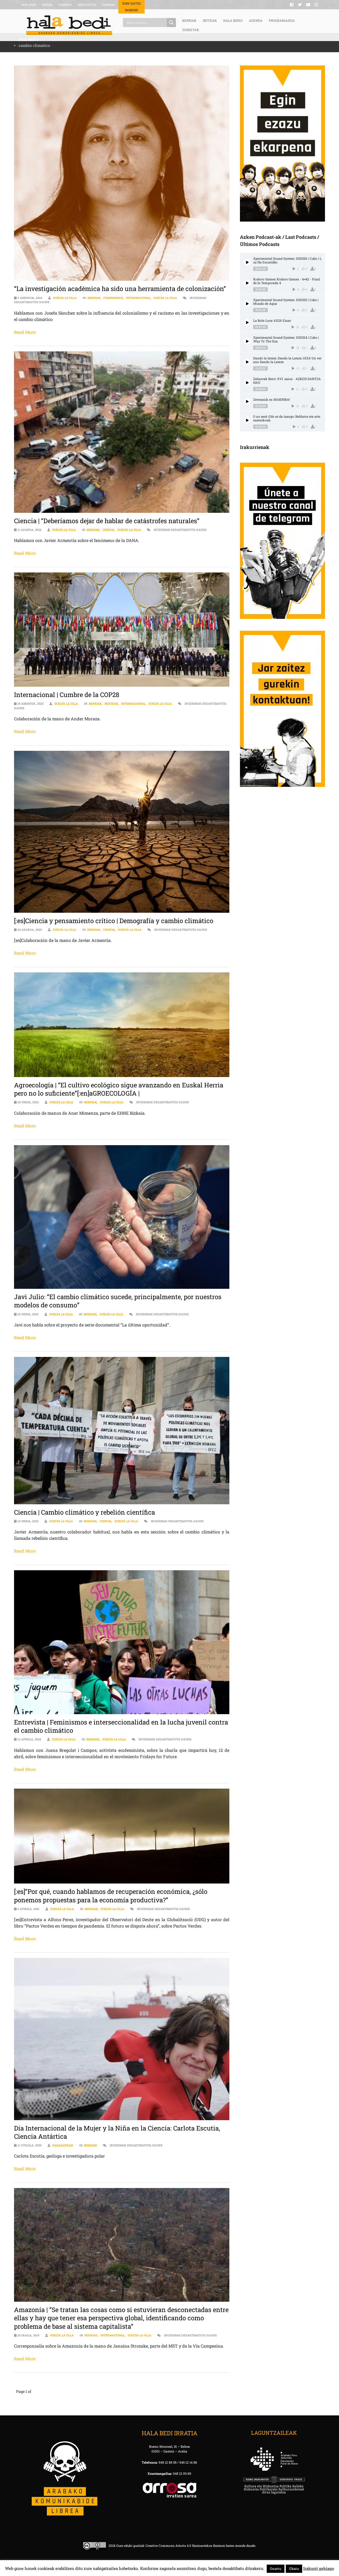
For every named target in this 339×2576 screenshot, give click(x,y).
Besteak (111, 703)
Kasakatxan (63, 2145)
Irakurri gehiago (319, 2568)
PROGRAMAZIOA (282, 20)
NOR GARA (29, 5)
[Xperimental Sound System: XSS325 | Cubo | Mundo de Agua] (247, 304)
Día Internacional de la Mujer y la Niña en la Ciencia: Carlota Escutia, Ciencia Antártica (117, 2132)
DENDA (47, 5)
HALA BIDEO (233, 20)
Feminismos (113, 298)
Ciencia (108, 530)
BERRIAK (189, 20)
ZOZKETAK (191, 30)
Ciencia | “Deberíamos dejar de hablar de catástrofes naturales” (107, 521)
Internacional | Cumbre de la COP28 (67, 695)
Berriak (94, 298)
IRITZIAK (210, 20)
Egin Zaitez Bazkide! (131, 7)
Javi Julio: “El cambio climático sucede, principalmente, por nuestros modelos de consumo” (118, 1301)
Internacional (138, 298)
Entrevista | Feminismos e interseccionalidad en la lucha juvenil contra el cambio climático (121, 1726)
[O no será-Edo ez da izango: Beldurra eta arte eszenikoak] (247, 420)
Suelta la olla (65, 298)
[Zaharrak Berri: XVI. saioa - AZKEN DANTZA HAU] (247, 383)
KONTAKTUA (87, 5)
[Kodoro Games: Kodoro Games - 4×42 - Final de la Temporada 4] (247, 283)
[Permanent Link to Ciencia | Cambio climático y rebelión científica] (122, 1431)
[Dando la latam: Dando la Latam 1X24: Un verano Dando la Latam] (247, 362)
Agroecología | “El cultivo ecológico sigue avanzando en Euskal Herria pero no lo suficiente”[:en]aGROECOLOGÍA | (119, 1089)
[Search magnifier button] (171, 23)
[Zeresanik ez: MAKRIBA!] (247, 401)
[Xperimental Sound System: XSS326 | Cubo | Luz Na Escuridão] (247, 262)
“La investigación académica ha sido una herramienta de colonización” (120, 289)
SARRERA (109, 5)
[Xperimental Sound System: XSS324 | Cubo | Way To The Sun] (247, 341)
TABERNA (65, 5)
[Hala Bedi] (69, 25)
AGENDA (256, 20)
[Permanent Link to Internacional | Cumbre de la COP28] (122, 630)
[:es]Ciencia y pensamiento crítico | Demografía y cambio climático (114, 921)
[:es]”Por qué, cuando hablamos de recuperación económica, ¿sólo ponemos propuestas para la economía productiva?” (111, 1896)
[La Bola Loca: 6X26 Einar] (247, 322)
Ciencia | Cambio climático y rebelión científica (84, 1512)
